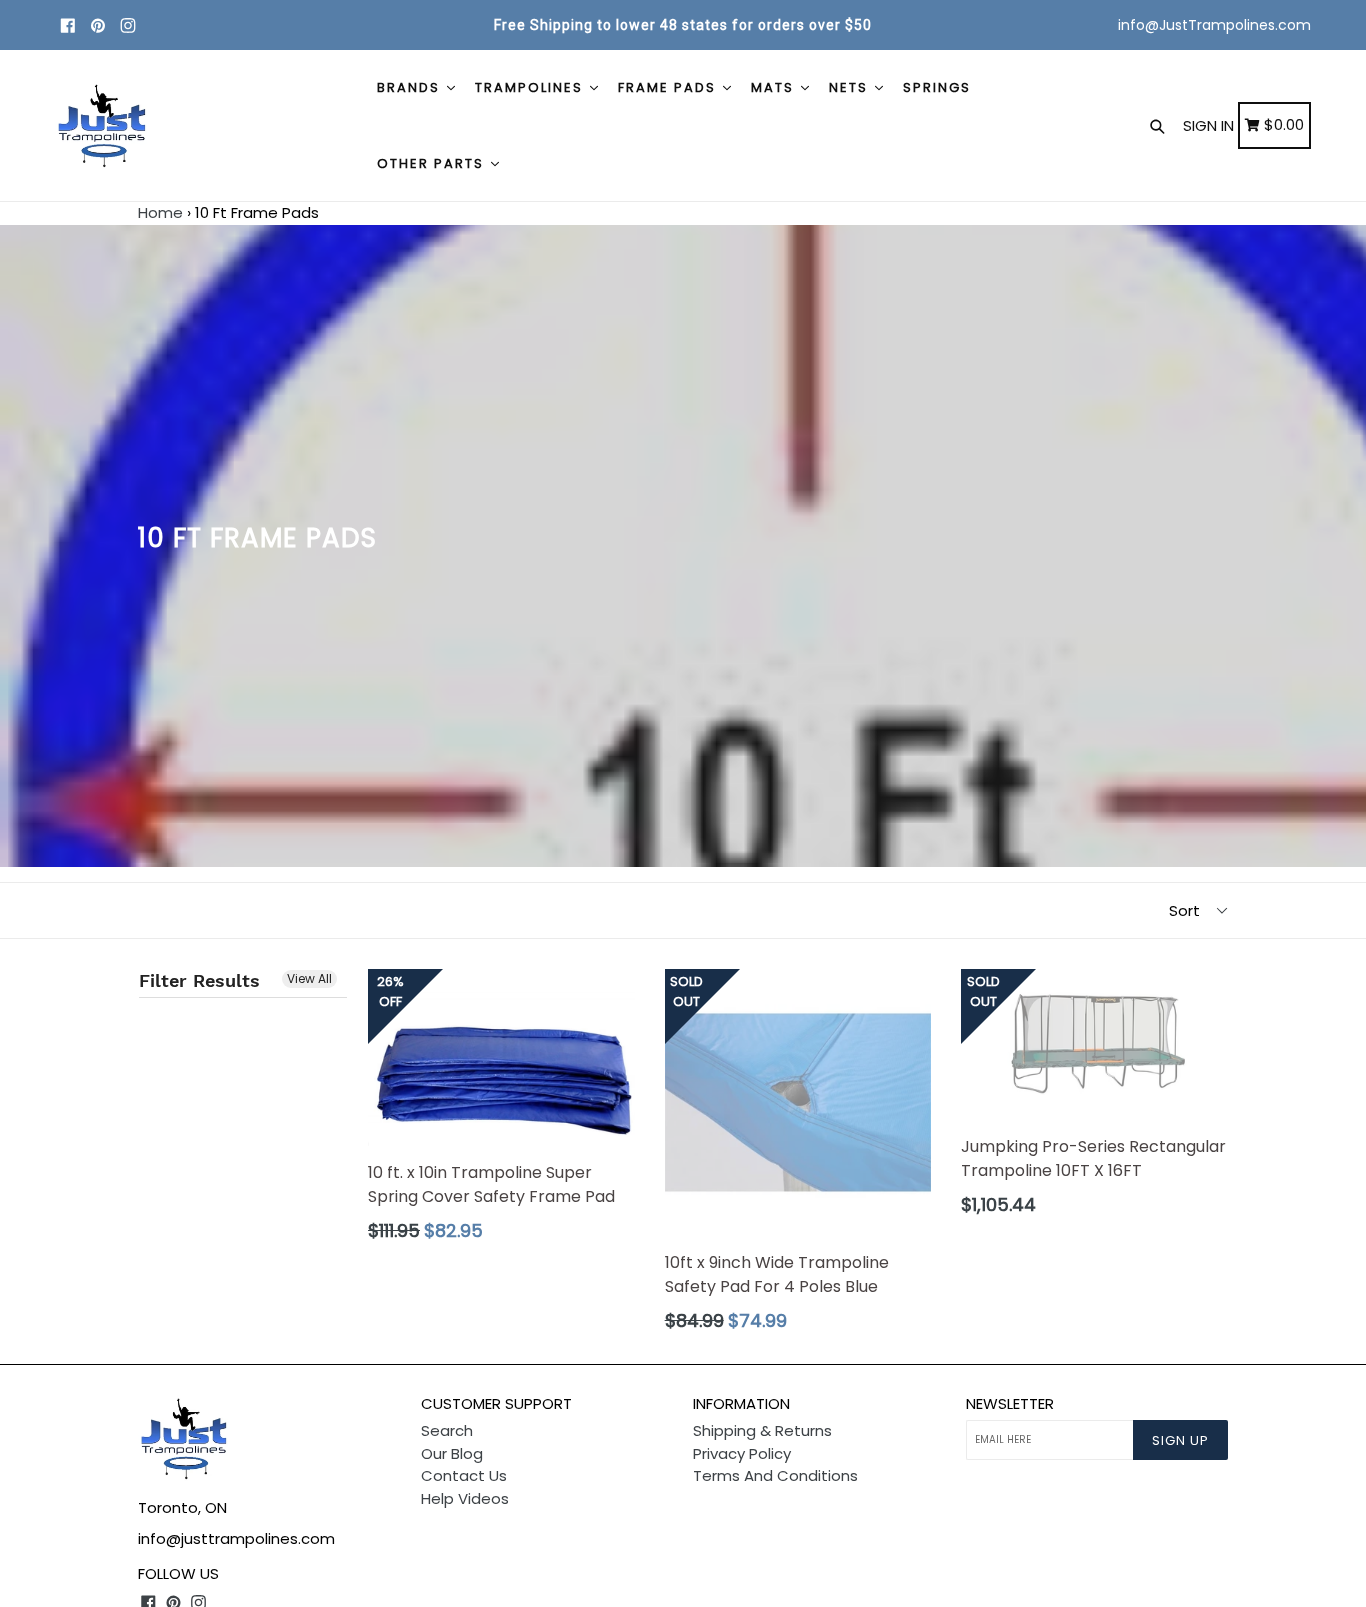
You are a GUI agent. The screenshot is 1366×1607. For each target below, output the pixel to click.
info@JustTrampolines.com (1214, 25)
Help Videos (465, 1498)
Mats (775, 87)
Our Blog (452, 1453)
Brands (411, 87)
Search (447, 1430)
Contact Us (464, 1475)
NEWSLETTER (1010, 1404)
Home (160, 212)
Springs (937, 87)
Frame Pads (669, 87)
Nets (851, 87)
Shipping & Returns (762, 1430)
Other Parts (433, 163)
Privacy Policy (742, 1453)
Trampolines (531, 87)
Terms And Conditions (775, 1475)
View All (309, 978)
